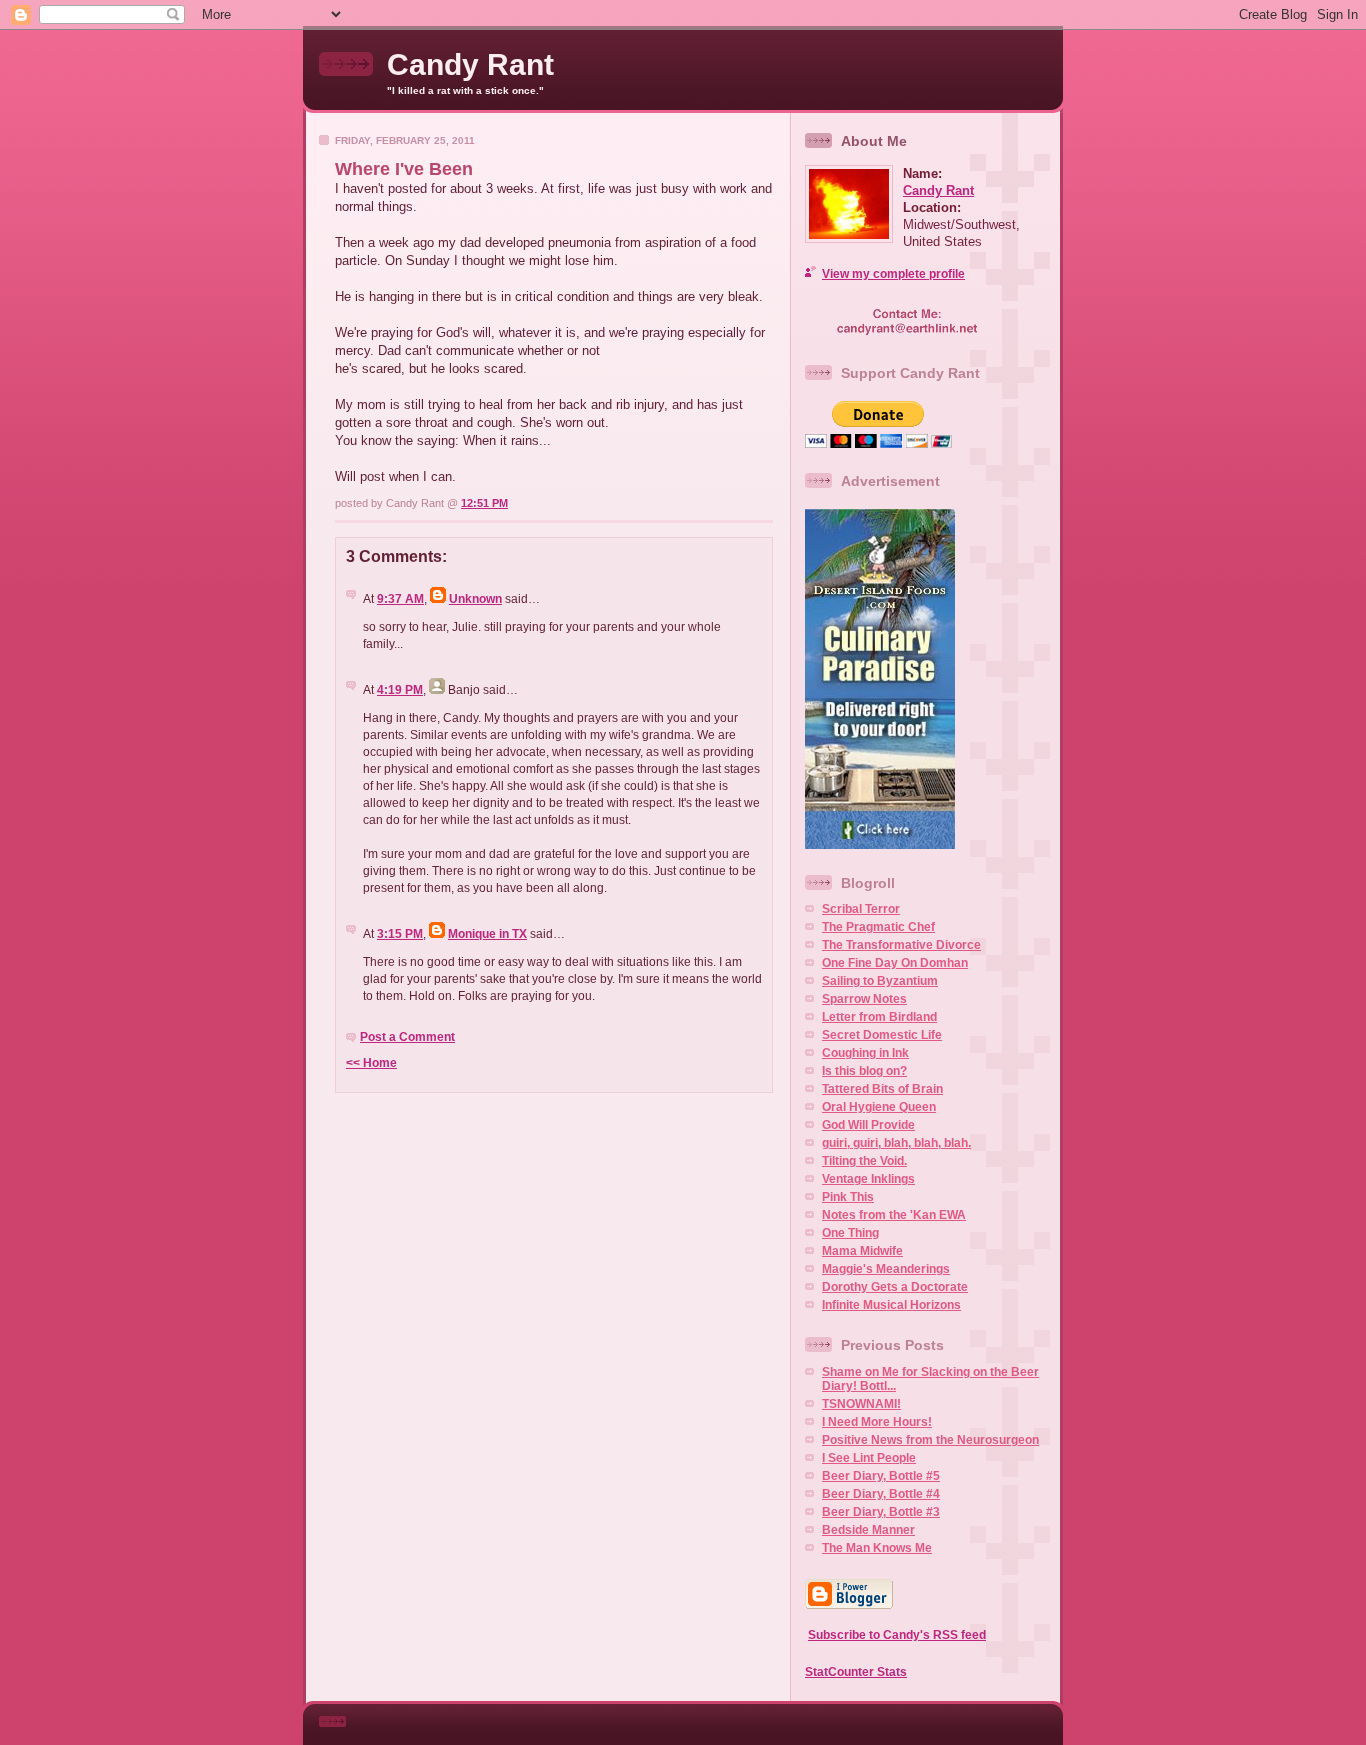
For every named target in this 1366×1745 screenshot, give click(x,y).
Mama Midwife (862, 1251)
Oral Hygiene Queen (879, 1107)
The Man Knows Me (877, 1548)
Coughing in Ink (865, 1053)
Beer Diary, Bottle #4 (881, 1494)
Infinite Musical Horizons (891, 1305)
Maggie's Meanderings (886, 1269)
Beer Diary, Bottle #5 (881, 1476)
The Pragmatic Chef (878, 927)
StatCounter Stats (856, 1672)
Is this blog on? (864, 1071)
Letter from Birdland (879, 1017)
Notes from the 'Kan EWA (894, 1215)
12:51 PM (484, 503)
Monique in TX (487, 934)
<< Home (371, 1063)
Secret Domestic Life (882, 1035)
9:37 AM (400, 599)
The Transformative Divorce (901, 945)
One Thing (850, 1233)
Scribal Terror (861, 909)
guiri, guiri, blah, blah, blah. (896, 1143)
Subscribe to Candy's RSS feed (897, 1635)
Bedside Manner (868, 1530)
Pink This (848, 1197)
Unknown (475, 599)
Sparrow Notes (864, 999)
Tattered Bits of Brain (882, 1089)
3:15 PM (400, 934)
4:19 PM (400, 690)
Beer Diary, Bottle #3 (881, 1512)
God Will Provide (868, 1125)
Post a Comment (407, 1037)
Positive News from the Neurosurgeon (930, 1440)
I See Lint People (869, 1458)
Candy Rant (470, 64)
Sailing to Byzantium (880, 981)
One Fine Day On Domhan (895, 963)
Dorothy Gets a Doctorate (895, 1287)
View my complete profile (893, 274)
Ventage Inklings (868, 1179)
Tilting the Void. (864, 1161)
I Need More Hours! (877, 1422)
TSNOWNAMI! (861, 1404)
